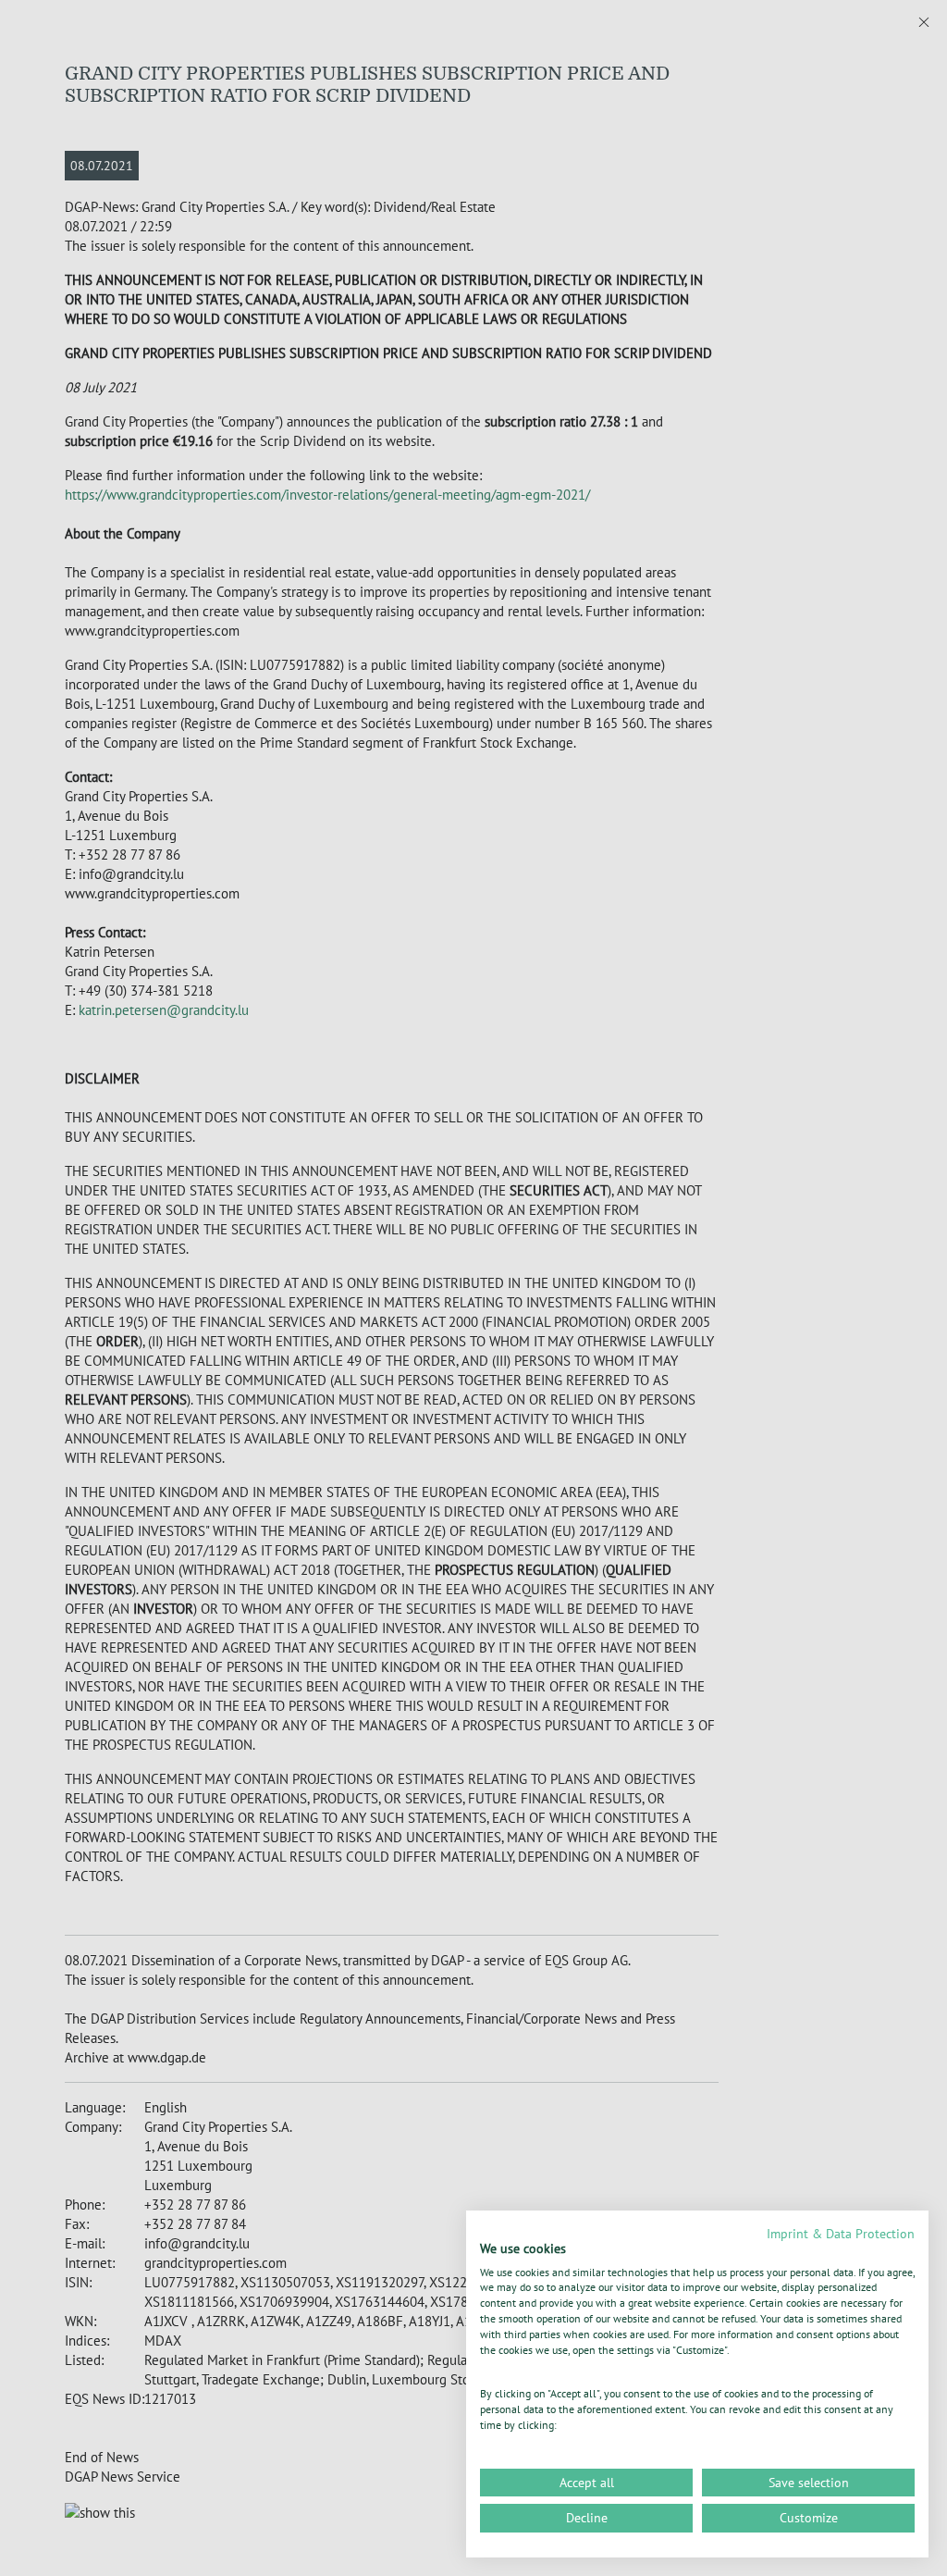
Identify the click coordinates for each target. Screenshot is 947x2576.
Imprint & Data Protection (841, 2234)
